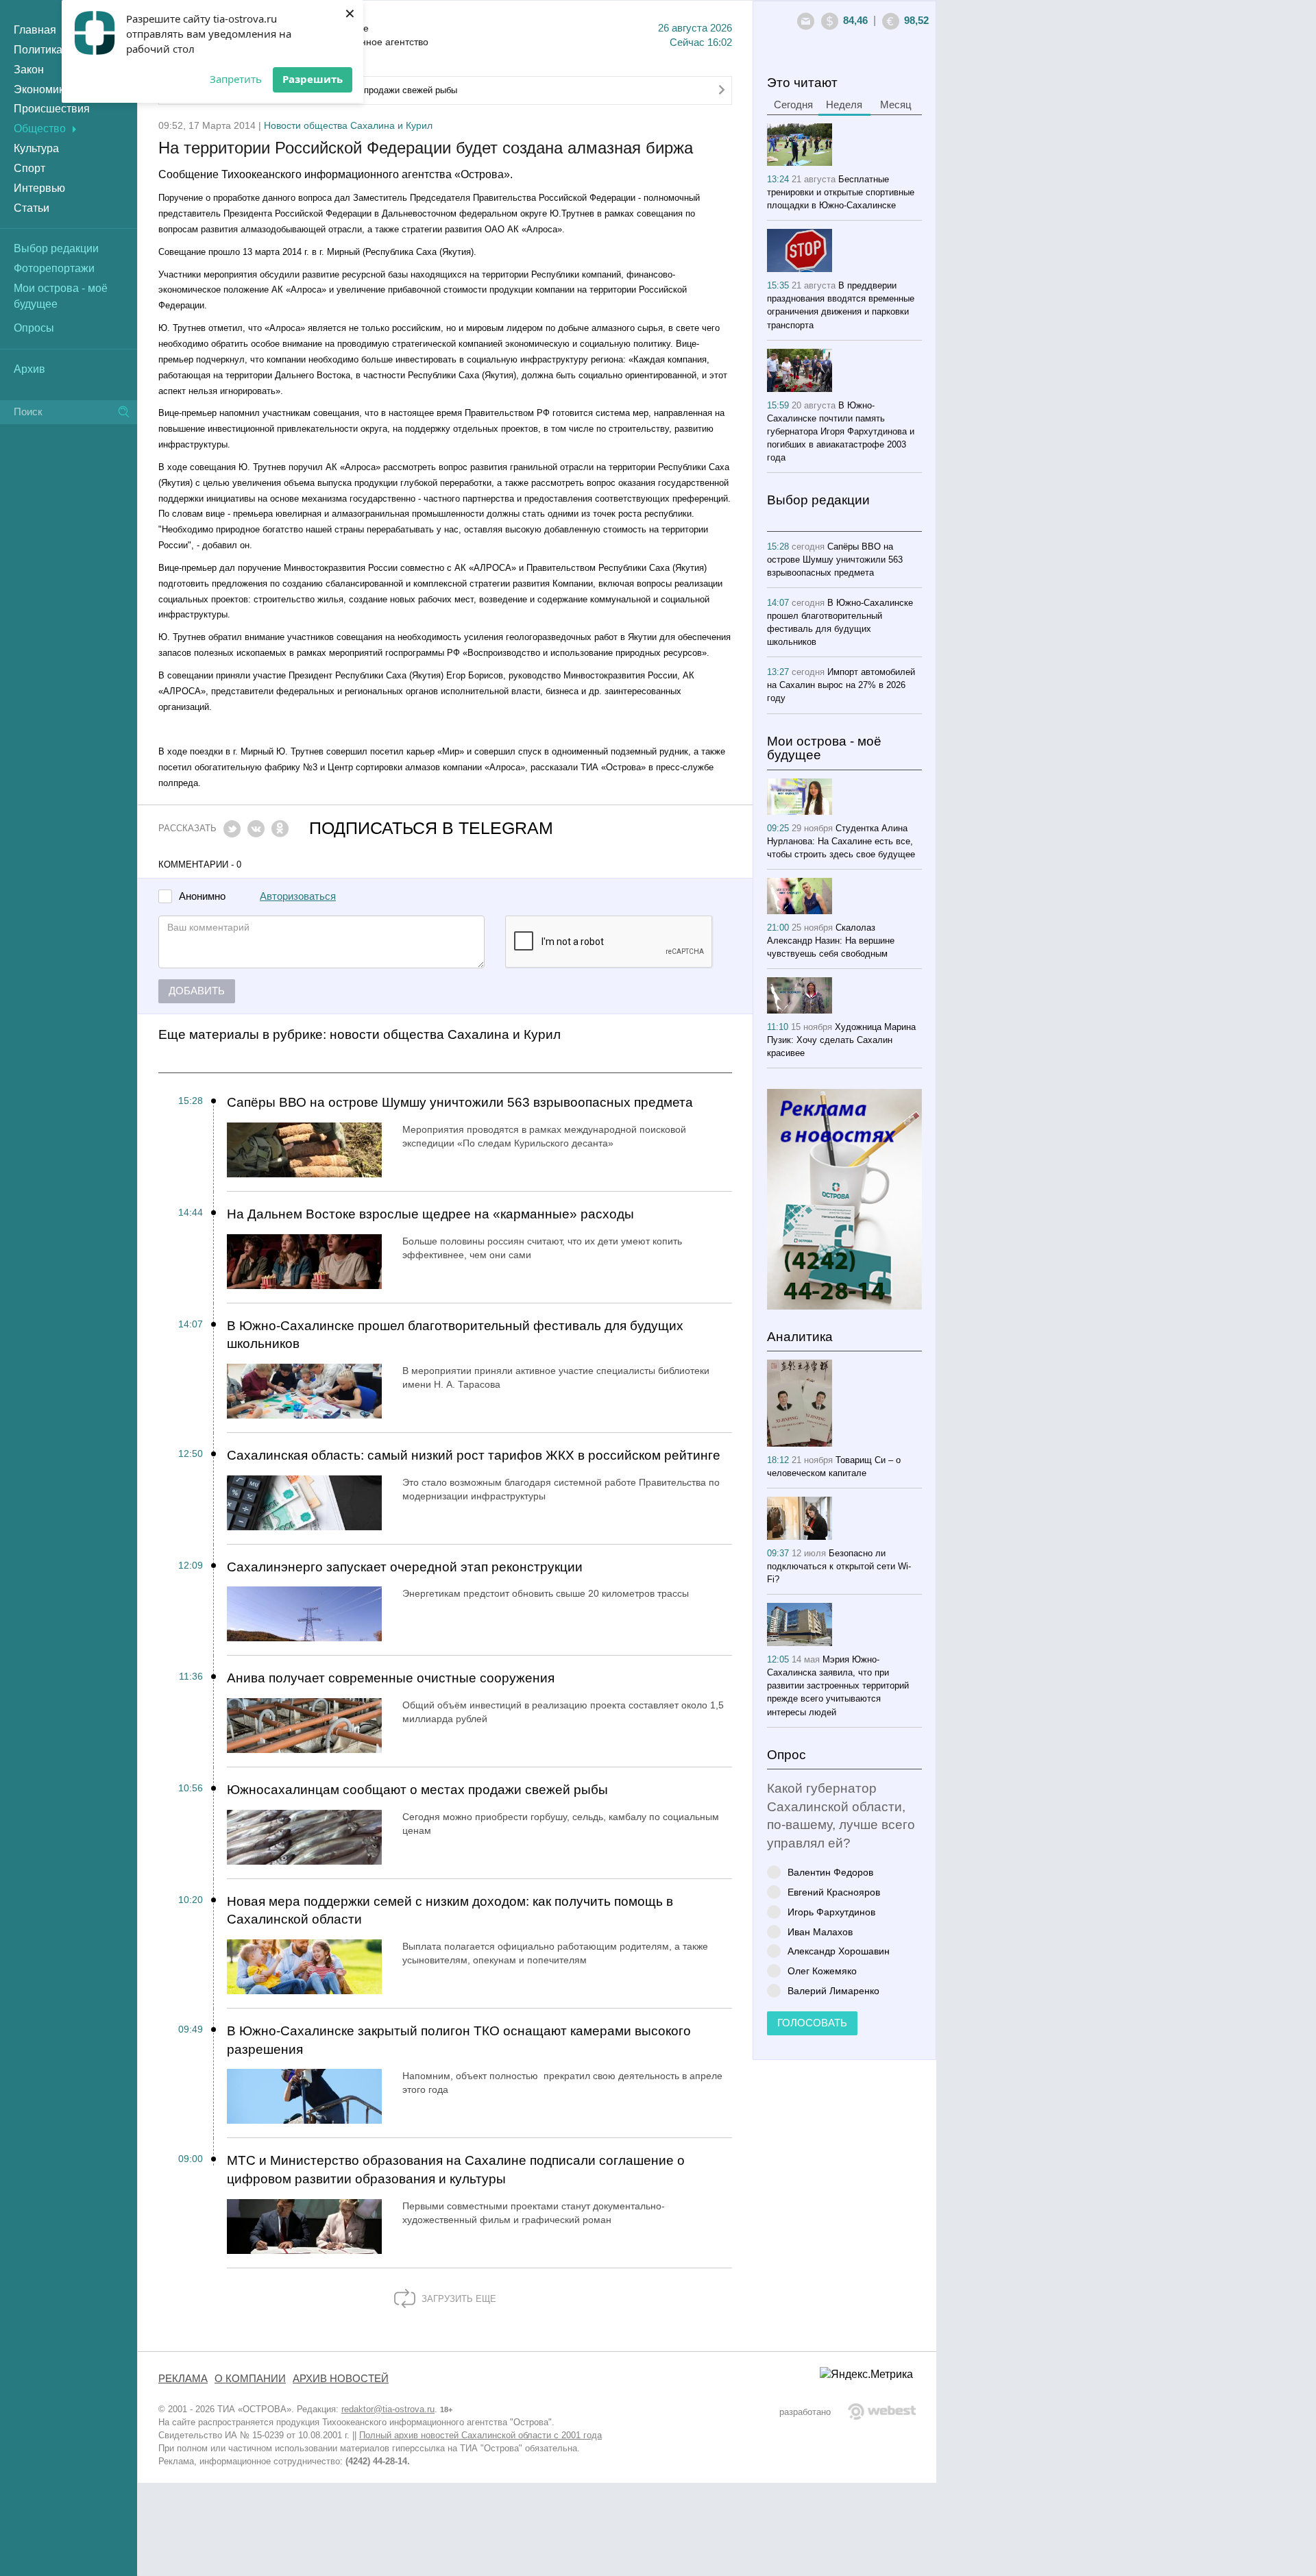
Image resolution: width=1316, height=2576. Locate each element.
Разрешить (313, 79)
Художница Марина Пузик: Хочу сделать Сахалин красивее (841, 1040)
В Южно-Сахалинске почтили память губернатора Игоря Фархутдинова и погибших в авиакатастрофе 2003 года (841, 431)
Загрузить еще (458, 2299)
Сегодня (793, 105)
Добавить (197, 991)
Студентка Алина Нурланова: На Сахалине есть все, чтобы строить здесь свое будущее (841, 841)
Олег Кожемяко (822, 1971)
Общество (40, 128)
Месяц (896, 105)
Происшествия (52, 109)
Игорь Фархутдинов (831, 1912)
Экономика (42, 89)
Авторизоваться (298, 896)
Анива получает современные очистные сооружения (391, 1678)
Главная (35, 30)
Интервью (39, 188)
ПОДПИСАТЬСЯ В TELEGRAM (431, 828)
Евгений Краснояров (834, 1892)
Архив (29, 369)
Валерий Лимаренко (833, 1990)
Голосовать (812, 2023)
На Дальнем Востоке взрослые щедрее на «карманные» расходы (430, 1214)
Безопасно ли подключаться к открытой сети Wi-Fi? (839, 1566)
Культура (36, 148)
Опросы (34, 328)
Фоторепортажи (54, 268)
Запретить (236, 79)
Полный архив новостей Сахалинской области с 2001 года (480, 2435)
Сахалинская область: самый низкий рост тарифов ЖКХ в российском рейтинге (474, 1455)
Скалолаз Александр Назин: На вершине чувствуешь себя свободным (831, 941)
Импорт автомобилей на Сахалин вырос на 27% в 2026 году (841, 685)
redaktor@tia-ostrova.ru (388, 2409)
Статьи (32, 208)
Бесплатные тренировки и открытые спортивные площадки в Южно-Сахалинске (841, 192)
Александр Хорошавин (839, 1951)
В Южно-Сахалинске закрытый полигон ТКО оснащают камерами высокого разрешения (459, 2040)
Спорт (29, 168)
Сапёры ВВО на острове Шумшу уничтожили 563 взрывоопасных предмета (460, 1102)
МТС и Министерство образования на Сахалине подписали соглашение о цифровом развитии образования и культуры (456, 2170)
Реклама (183, 2379)
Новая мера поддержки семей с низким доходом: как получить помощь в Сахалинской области (450, 1911)
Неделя (844, 105)
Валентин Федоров (830, 1872)
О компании (250, 2379)
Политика (38, 50)
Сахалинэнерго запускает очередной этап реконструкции (405, 1567)
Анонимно (202, 897)
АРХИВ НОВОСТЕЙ (341, 2379)
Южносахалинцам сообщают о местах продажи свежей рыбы (417, 1790)
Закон (29, 70)
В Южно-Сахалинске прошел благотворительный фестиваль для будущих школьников (455, 1335)
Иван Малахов (820, 1931)
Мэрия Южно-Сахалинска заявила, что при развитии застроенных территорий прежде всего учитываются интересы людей (838, 1685)
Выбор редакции (56, 248)
